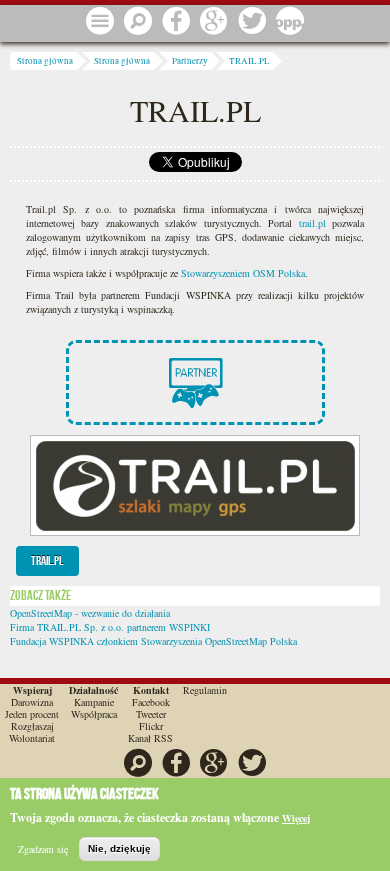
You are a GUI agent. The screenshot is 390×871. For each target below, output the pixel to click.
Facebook (151, 702)
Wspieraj (32, 690)
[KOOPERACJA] (195, 401)
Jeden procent (32, 714)
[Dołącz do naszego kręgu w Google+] (214, 22)
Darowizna (32, 702)
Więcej (296, 818)
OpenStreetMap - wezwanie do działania (90, 613)
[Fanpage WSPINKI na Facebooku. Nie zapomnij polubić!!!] (176, 22)
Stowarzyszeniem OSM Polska (243, 273)
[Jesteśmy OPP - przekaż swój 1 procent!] (290, 22)
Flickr (151, 726)
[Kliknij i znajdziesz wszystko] (100, 22)
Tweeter (151, 714)
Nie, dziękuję (119, 848)
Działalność (93, 690)
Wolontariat (32, 738)
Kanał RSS (150, 738)
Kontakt (151, 690)
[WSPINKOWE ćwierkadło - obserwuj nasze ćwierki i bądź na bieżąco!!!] (252, 22)
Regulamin (205, 690)
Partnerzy (190, 61)
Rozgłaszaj (32, 726)
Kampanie (94, 702)
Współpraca (94, 714)
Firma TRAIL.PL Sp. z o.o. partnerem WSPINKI (110, 627)
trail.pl (312, 223)
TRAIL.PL (249, 61)
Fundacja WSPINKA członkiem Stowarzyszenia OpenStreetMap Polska (153, 641)
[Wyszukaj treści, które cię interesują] (138, 22)
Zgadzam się (43, 849)
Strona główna (45, 61)
